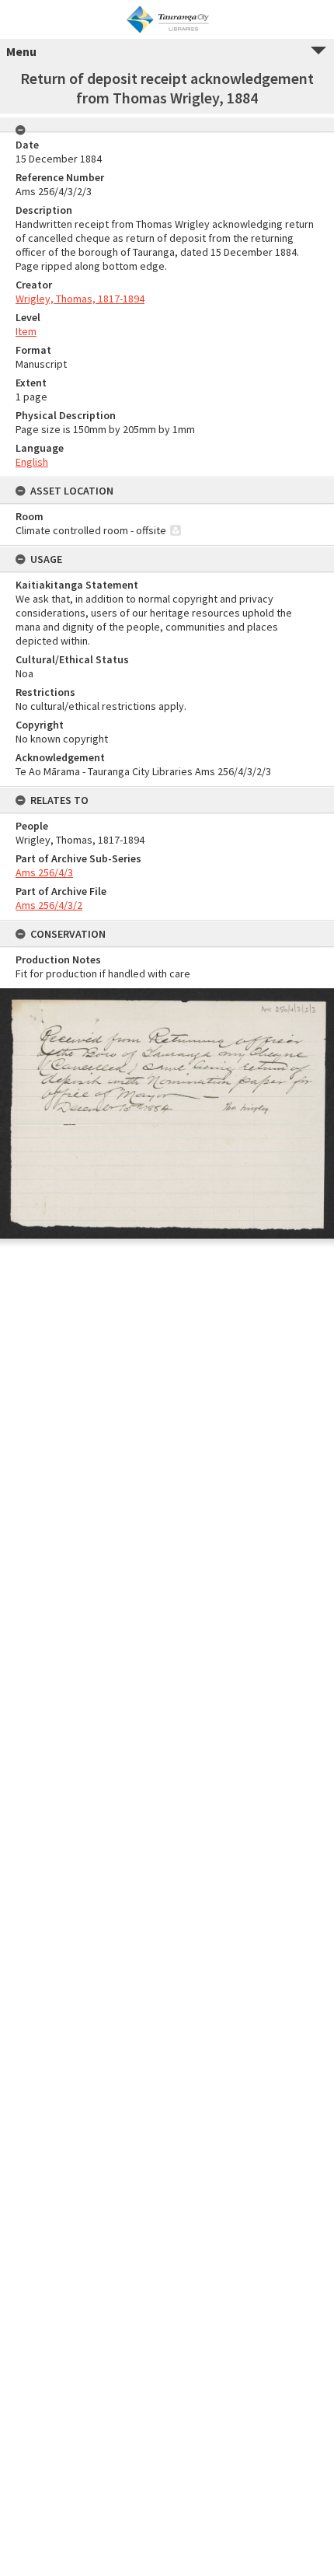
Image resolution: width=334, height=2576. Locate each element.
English (32, 462)
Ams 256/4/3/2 (49, 905)
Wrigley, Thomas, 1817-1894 (80, 299)
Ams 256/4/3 (44, 872)
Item (26, 331)
